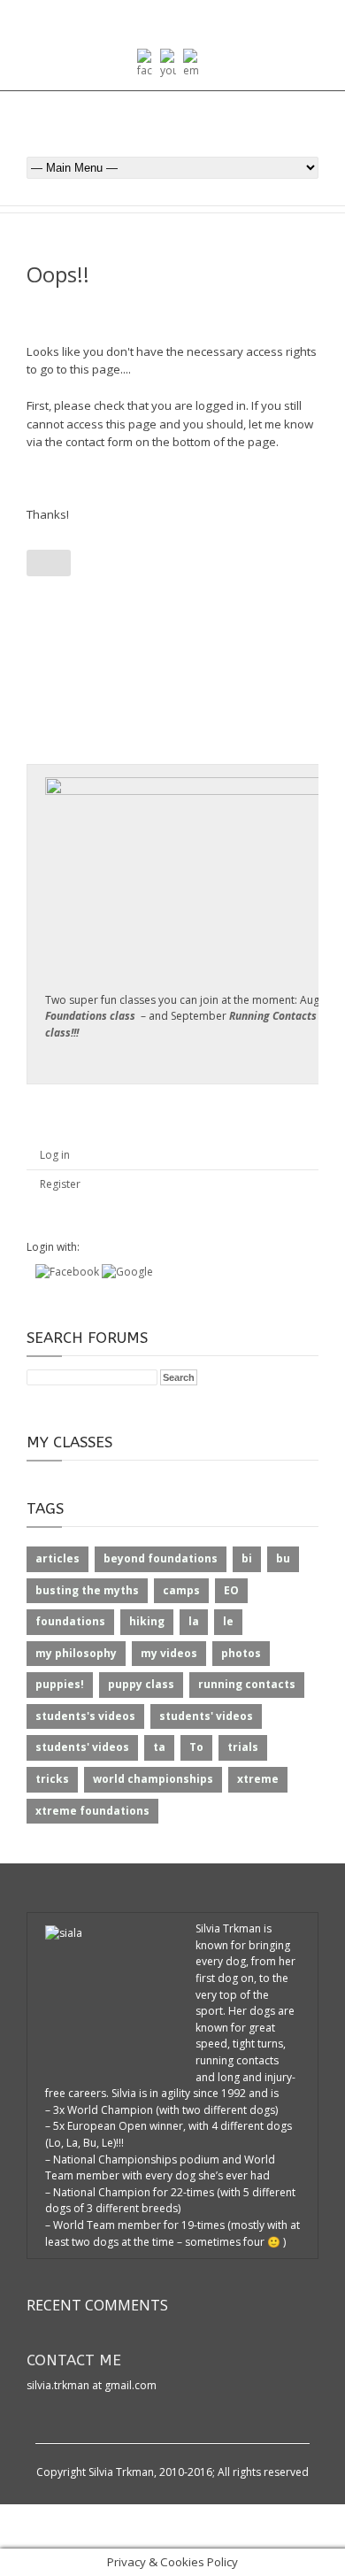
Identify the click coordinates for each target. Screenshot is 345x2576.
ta (159, 1747)
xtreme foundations (92, 1811)
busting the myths (87, 1590)
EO (231, 1590)
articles (57, 1558)
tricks (52, 1779)
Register (60, 1184)
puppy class (141, 1684)
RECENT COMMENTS (97, 2305)
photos (241, 1653)
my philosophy (76, 1653)
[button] (69, 1272)
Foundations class (90, 1016)
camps (181, 1590)
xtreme (258, 1779)
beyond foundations (161, 1558)
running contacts (247, 1684)
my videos (169, 1653)
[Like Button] (49, 563)
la (194, 1621)
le (228, 1621)
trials (243, 1747)
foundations (70, 1621)
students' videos (206, 1716)
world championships (153, 1779)
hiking (147, 1621)
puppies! (60, 1684)
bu (283, 1558)
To (196, 1747)
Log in (55, 1155)
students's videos (85, 1716)
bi (247, 1558)
